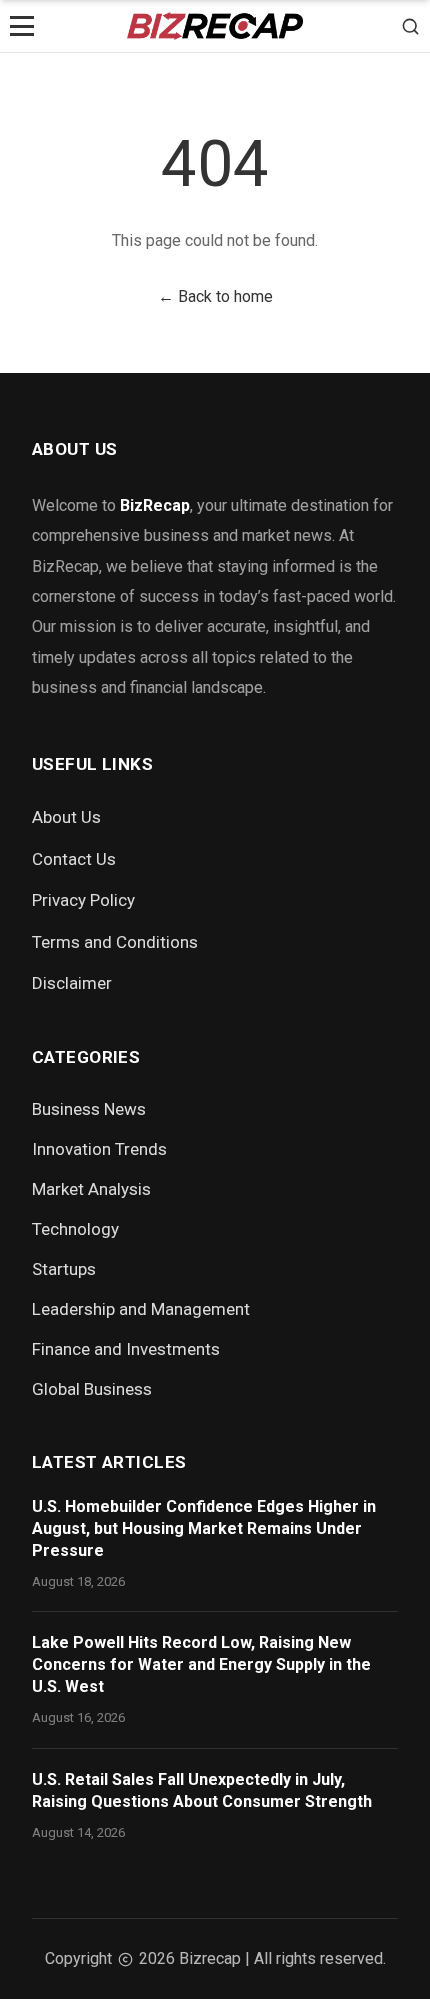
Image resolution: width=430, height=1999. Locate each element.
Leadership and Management (141, 1309)
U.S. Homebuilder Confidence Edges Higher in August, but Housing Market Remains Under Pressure (204, 1528)
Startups (64, 1269)
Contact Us (74, 859)
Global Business (92, 1389)
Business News (89, 1109)
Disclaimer (72, 983)
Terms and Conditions (115, 942)
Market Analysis (91, 1189)
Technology (75, 1229)
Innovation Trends (99, 1149)
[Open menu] (22, 26)
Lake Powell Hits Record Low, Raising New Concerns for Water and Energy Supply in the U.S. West (201, 1664)
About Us (66, 817)
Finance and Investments (126, 1349)
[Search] (410, 26)
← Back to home (215, 296)
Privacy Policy (83, 900)
